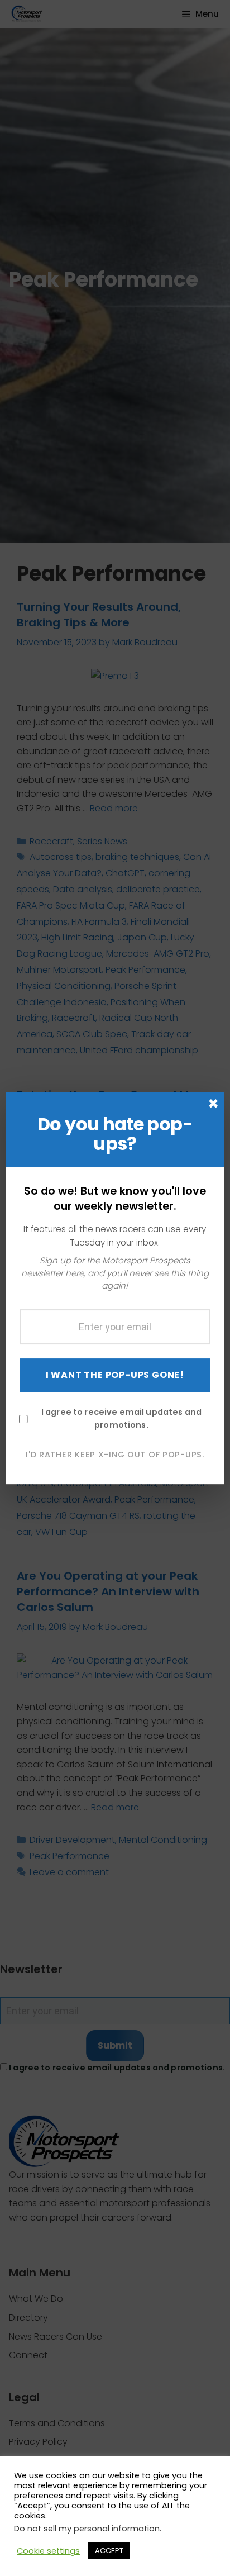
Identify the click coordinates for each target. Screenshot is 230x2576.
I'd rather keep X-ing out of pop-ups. (115, 1455)
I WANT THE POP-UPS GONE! (115, 1375)
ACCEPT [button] (109, 2551)
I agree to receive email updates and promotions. (121, 1418)
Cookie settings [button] (48, 2551)
